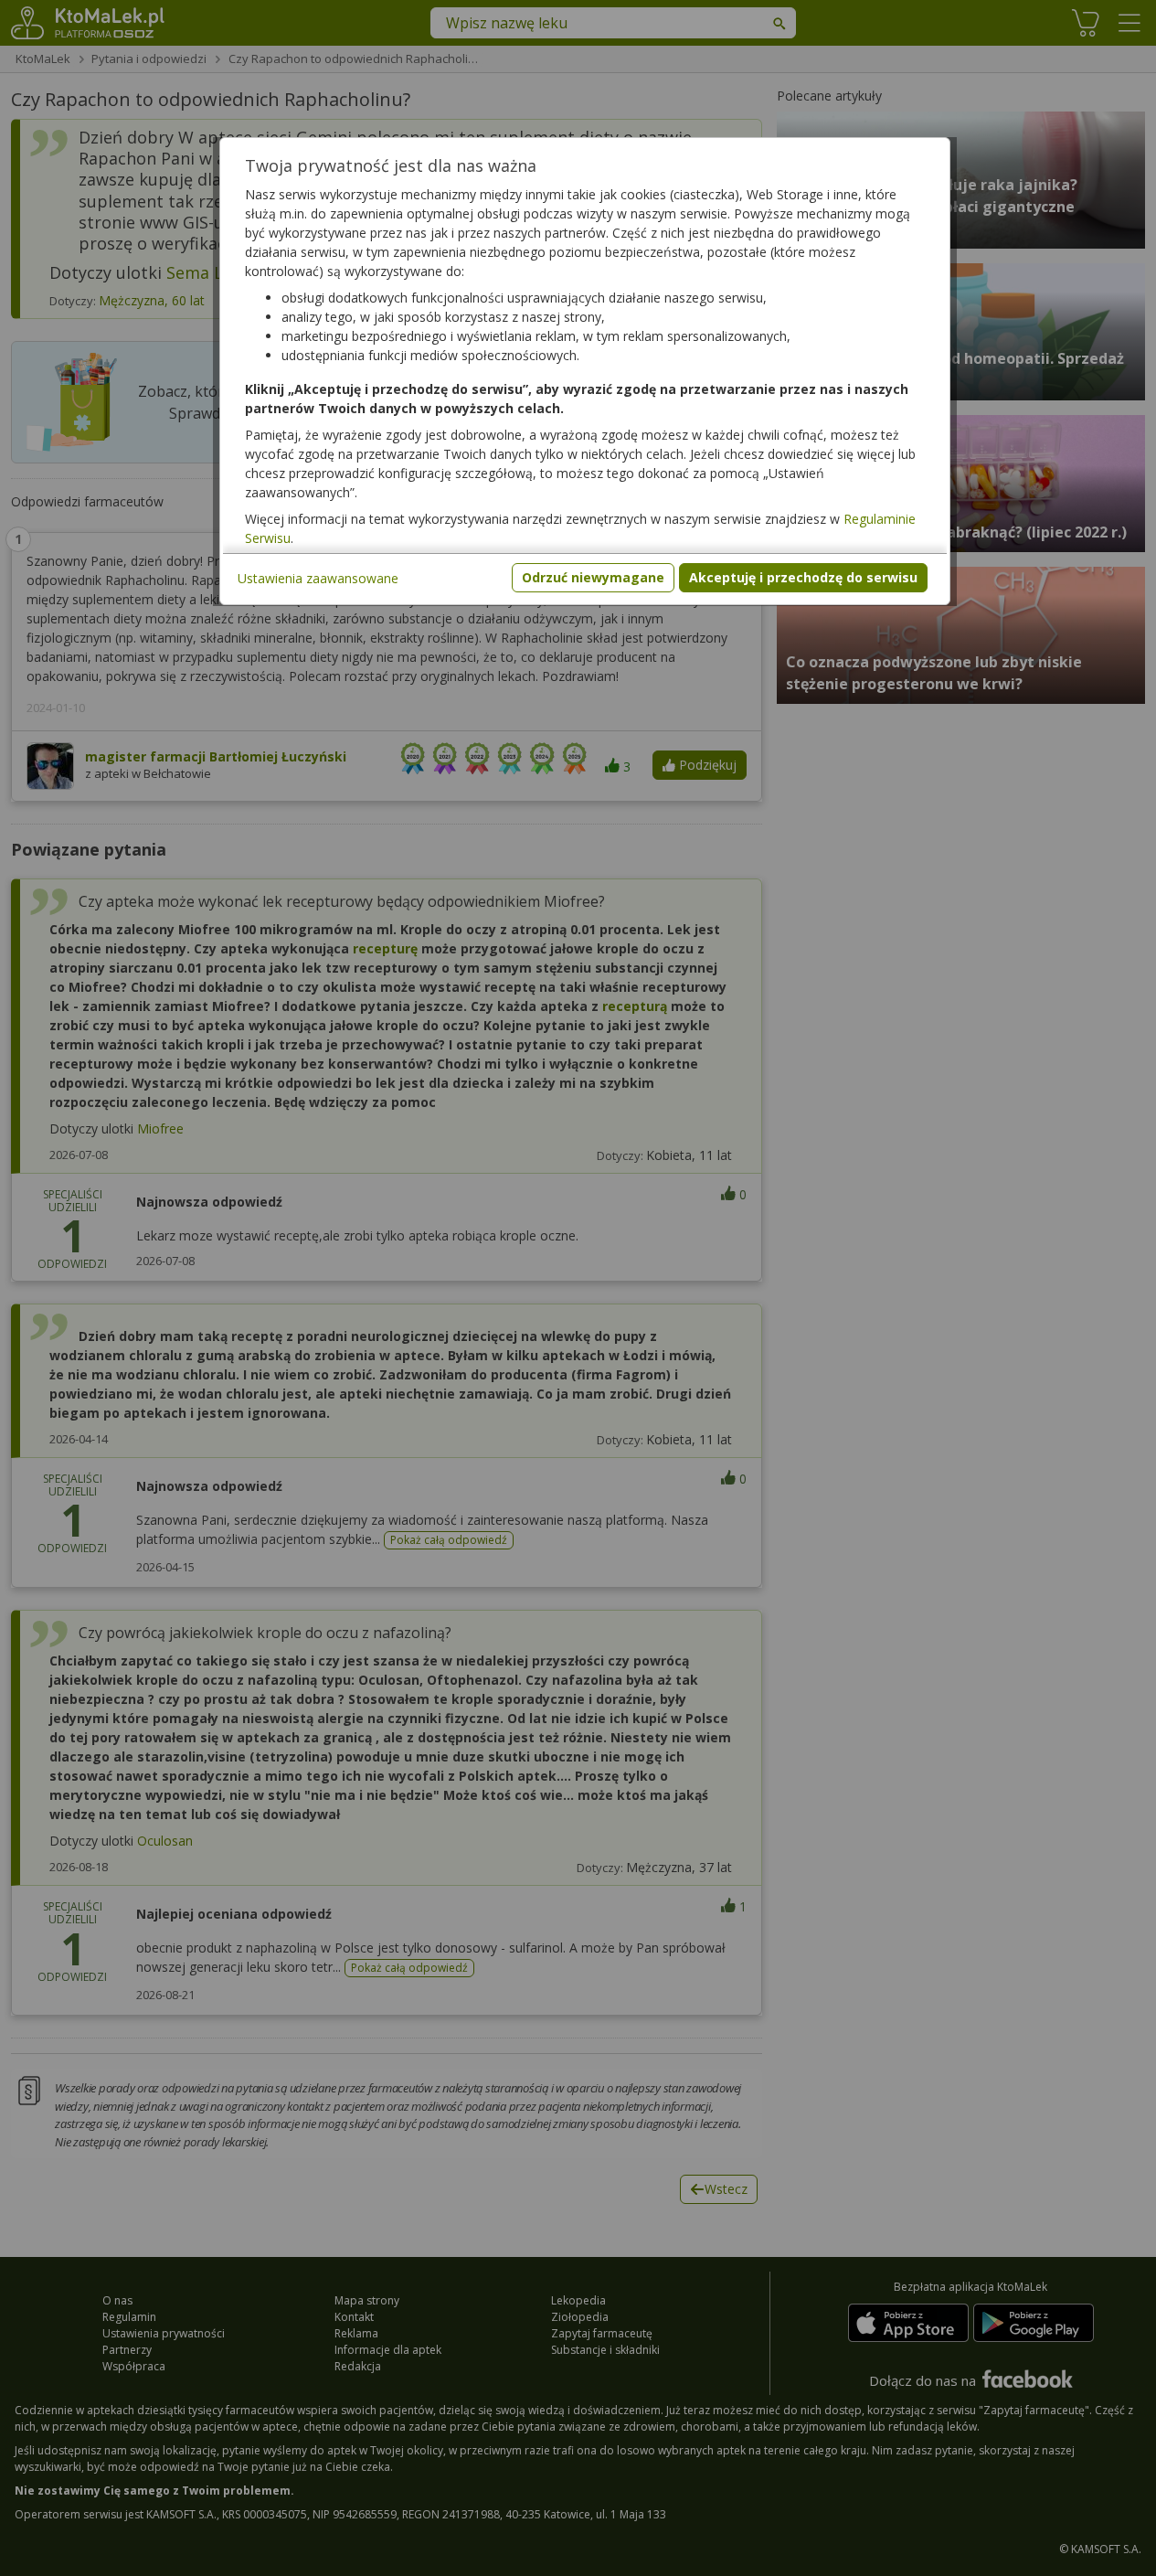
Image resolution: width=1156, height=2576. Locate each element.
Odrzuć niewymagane (593, 577)
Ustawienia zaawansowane (318, 578)
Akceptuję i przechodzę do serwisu (803, 577)
